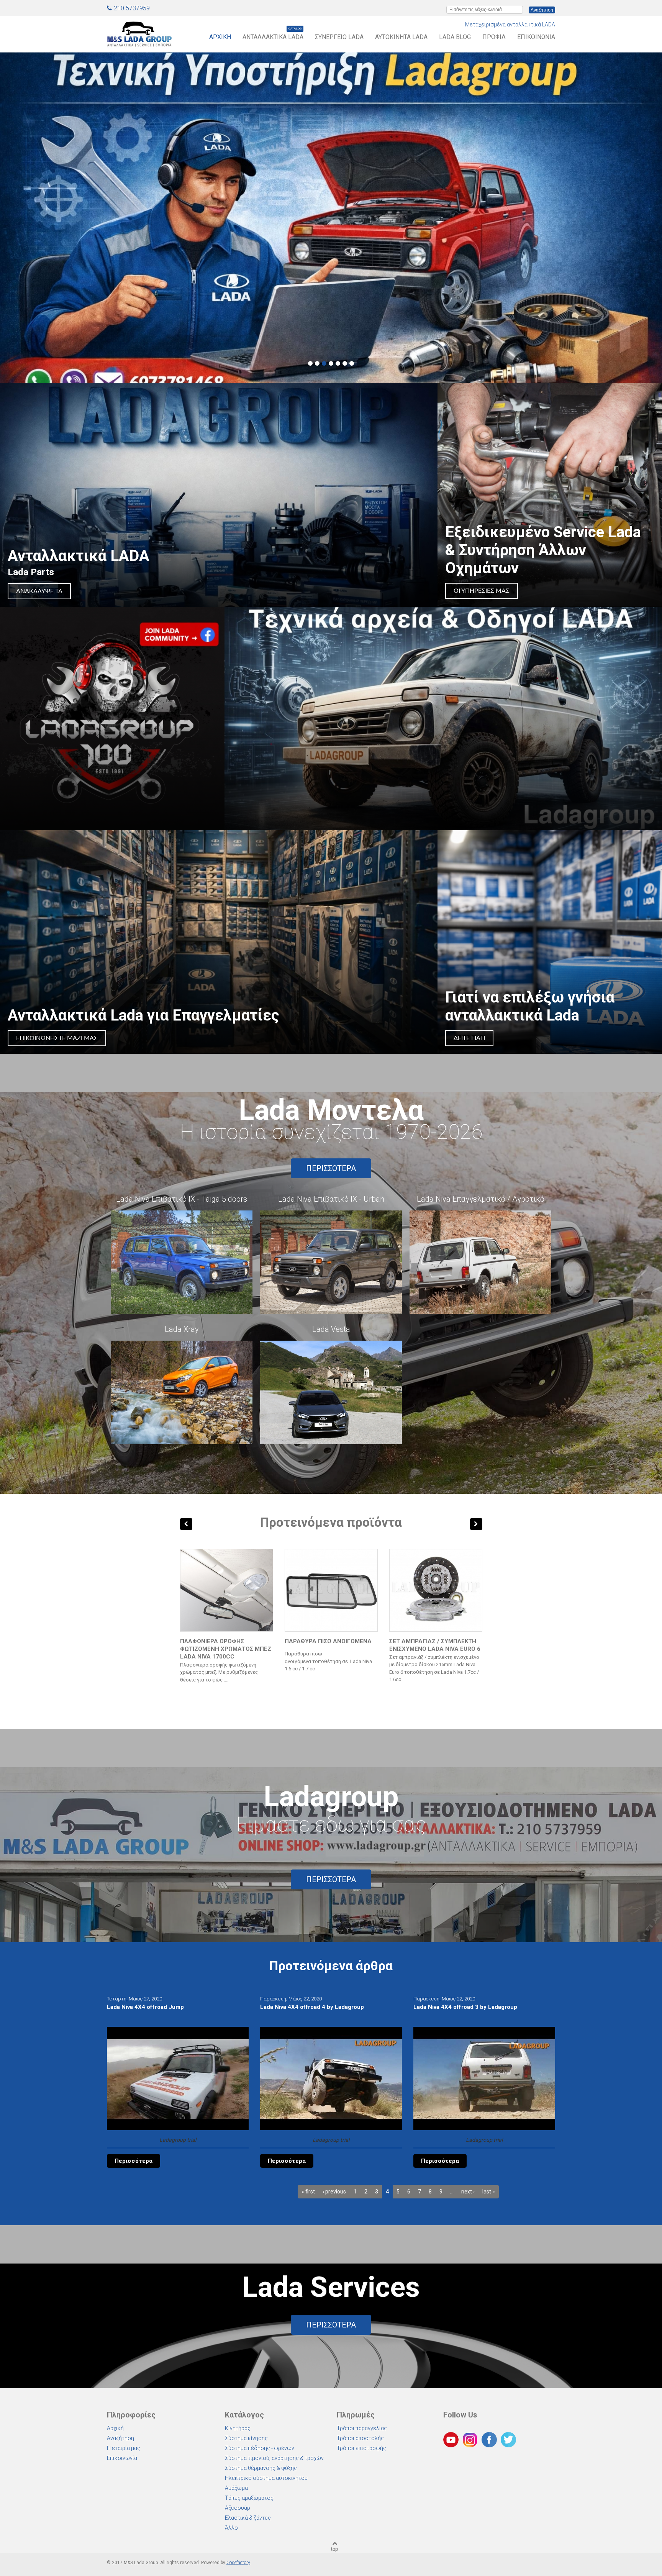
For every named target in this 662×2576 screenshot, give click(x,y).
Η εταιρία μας (124, 2448)
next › (468, 2192)
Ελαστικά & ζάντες (248, 2518)
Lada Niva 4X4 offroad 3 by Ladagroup (465, 2007)
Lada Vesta (331, 1329)
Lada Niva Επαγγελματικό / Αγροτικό (481, 1199)
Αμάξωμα (236, 2488)
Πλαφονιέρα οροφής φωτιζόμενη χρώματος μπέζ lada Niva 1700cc (226, 1649)
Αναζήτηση (120, 2438)
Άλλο (231, 2528)
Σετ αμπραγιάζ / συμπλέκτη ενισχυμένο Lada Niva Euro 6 (435, 1645)
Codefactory (238, 2563)
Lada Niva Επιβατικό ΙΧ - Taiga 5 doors (182, 1199)
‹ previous (334, 2192)
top (334, 2549)
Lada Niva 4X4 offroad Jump (145, 2007)
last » (489, 2192)
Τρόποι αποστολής (360, 2438)
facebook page (112, 719)
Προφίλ (494, 37)
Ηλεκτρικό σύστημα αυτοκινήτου (266, 2478)
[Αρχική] (139, 32)
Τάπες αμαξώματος (249, 2498)
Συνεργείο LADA (339, 37)
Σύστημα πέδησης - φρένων (260, 2448)
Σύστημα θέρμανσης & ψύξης (261, 2468)
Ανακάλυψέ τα (39, 591)
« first (308, 2192)
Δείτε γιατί (469, 1038)
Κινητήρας (238, 2428)
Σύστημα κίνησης (246, 2438)
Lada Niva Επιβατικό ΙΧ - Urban (331, 1199)
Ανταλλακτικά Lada (273, 37)
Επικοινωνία (536, 37)
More (443, 719)
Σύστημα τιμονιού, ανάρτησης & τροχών (274, 2458)
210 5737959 (132, 8)
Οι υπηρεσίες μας (482, 591)
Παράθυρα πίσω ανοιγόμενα (328, 1641)
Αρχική (220, 37)
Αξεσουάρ (238, 2508)
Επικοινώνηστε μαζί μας (57, 1038)
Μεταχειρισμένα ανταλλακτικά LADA (510, 25)
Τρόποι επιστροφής (361, 2448)
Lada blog (455, 37)
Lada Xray (182, 1329)
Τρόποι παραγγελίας (362, 2428)
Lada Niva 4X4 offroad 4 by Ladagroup (312, 2007)
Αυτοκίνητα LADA (401, 37)
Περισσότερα (331, 1168)
